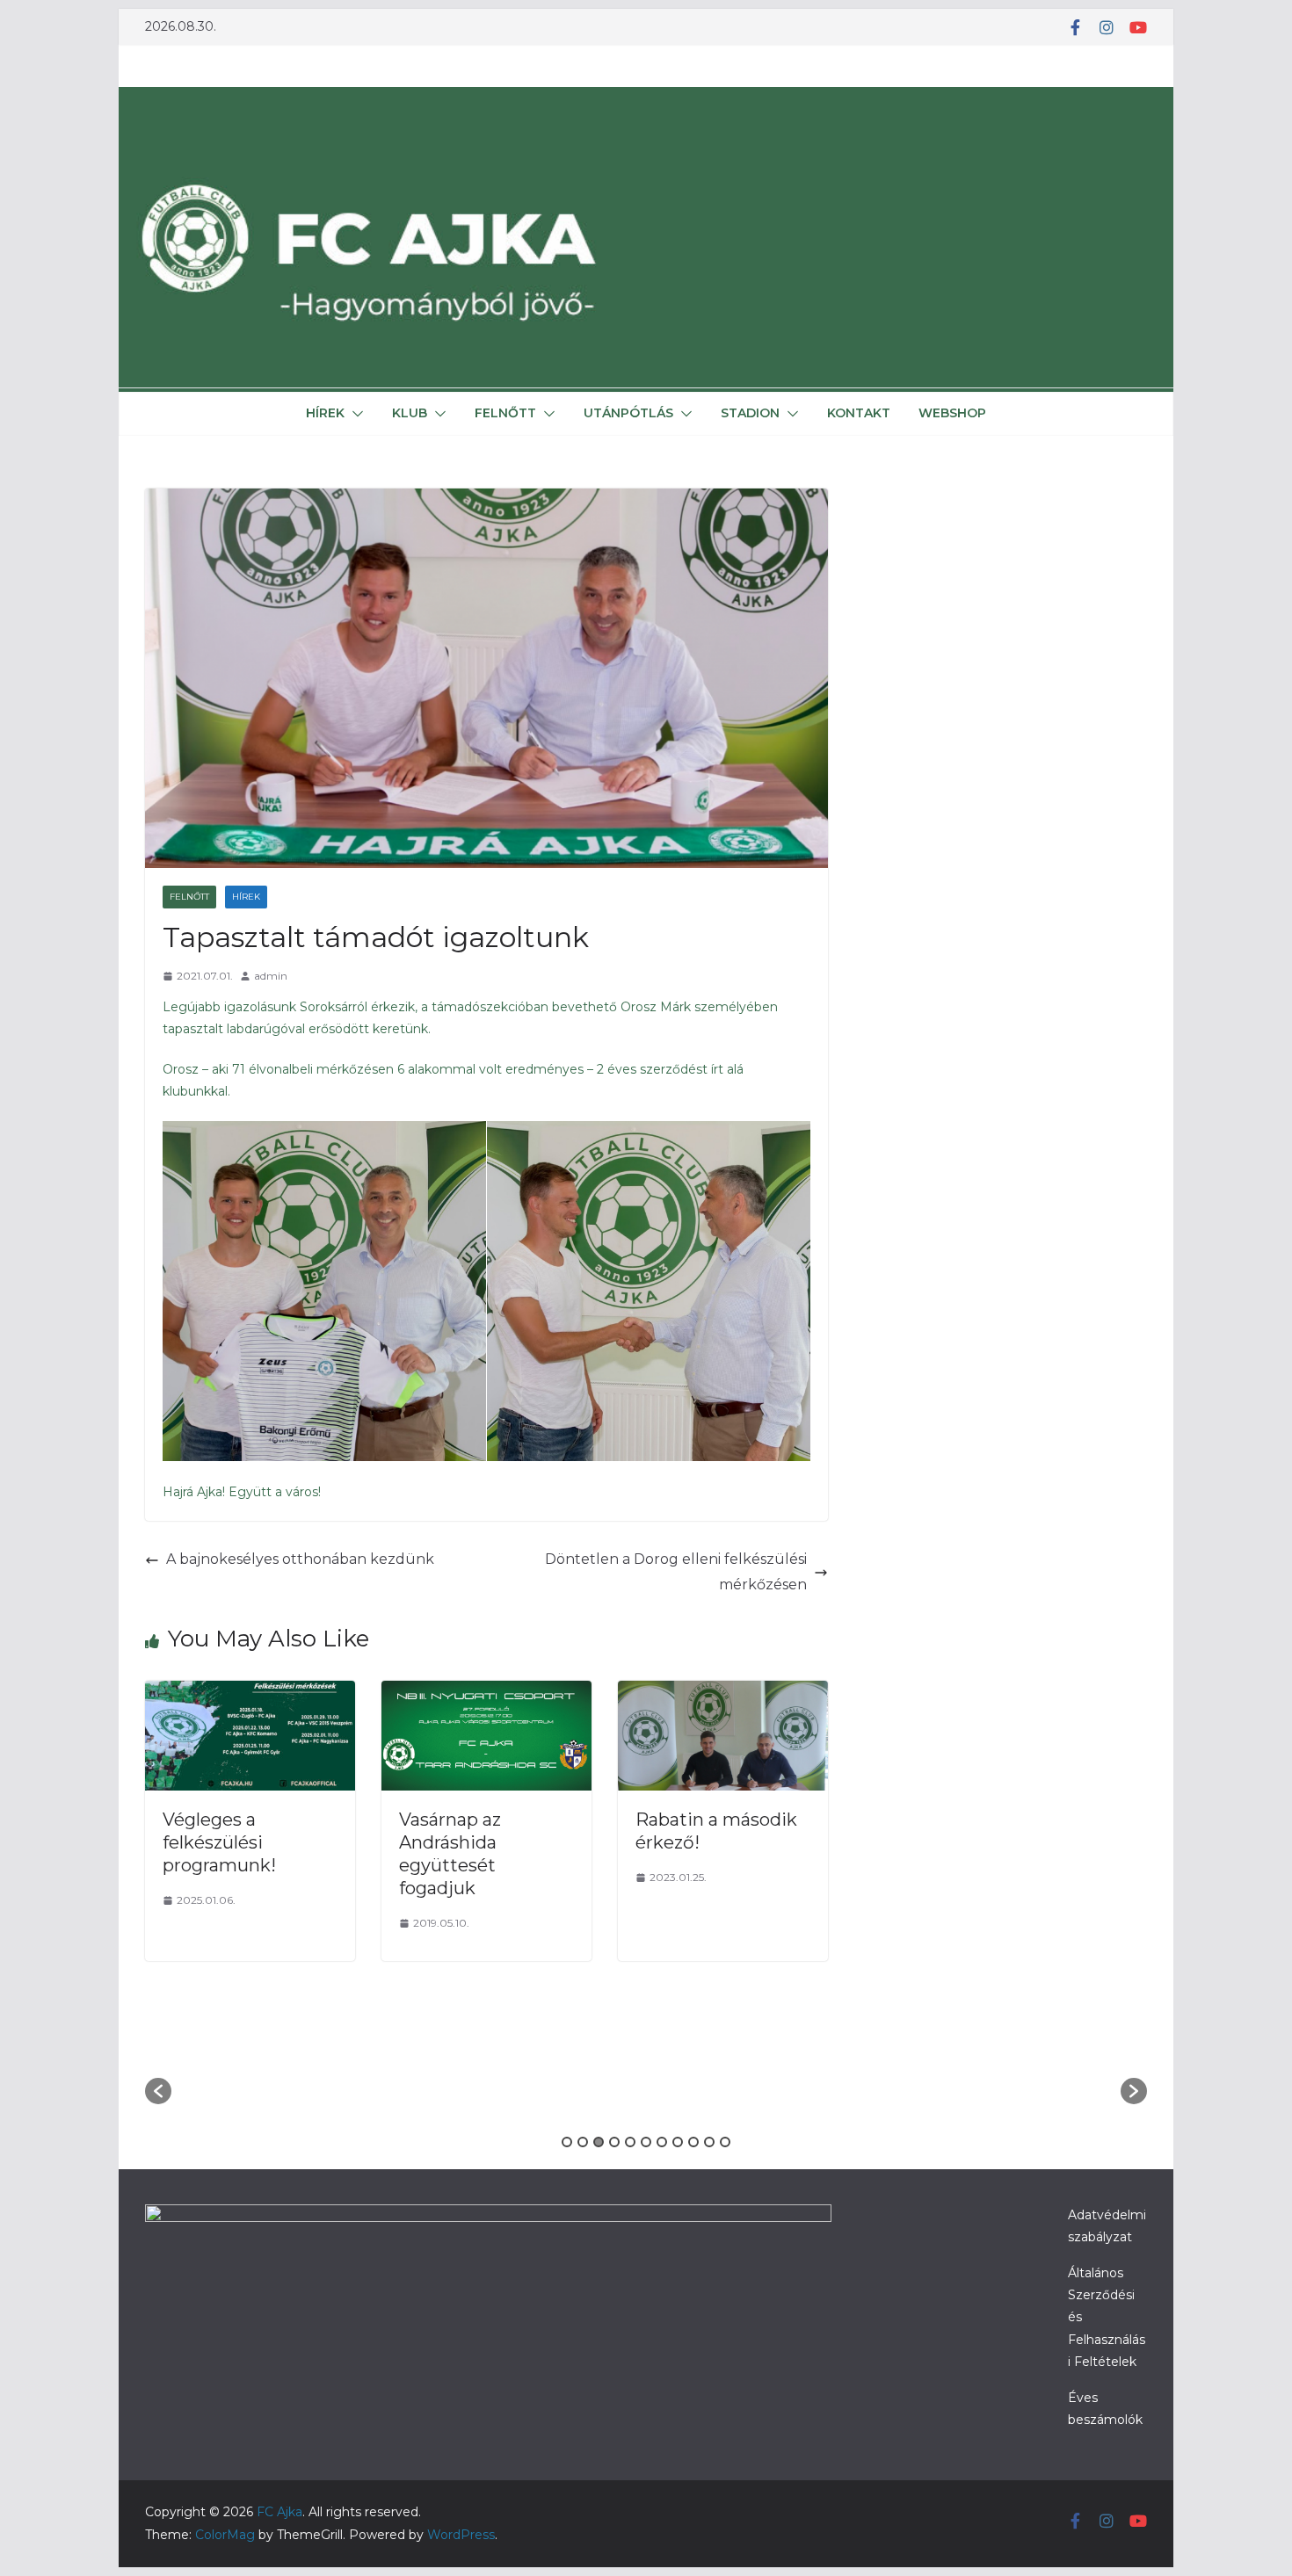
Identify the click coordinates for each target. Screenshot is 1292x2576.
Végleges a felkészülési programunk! (219, 1842)
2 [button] (583, 2142)
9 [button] (693, 2142)
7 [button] (662, 2142)
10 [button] (709, 2142)
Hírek (325, 413)
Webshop (952, 413)
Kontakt (859, 413)
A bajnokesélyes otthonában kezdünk (300, 1559)
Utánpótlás (628, 413)
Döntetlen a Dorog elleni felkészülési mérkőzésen (676, 1572)
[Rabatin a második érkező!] (723, 1693)
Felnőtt (505, 413)
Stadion (750, 413)
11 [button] (725, 2142)
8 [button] (678, 2142)
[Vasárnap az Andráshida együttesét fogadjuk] (486, 1693)
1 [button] (567, 2142)
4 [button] (614, 2142)
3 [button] (599, 2142)
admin (271, 976)
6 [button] (646, 2142)
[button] (354, 414)
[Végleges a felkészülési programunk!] (250, 1693)
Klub (410, 413)
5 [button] (630, 2142)
